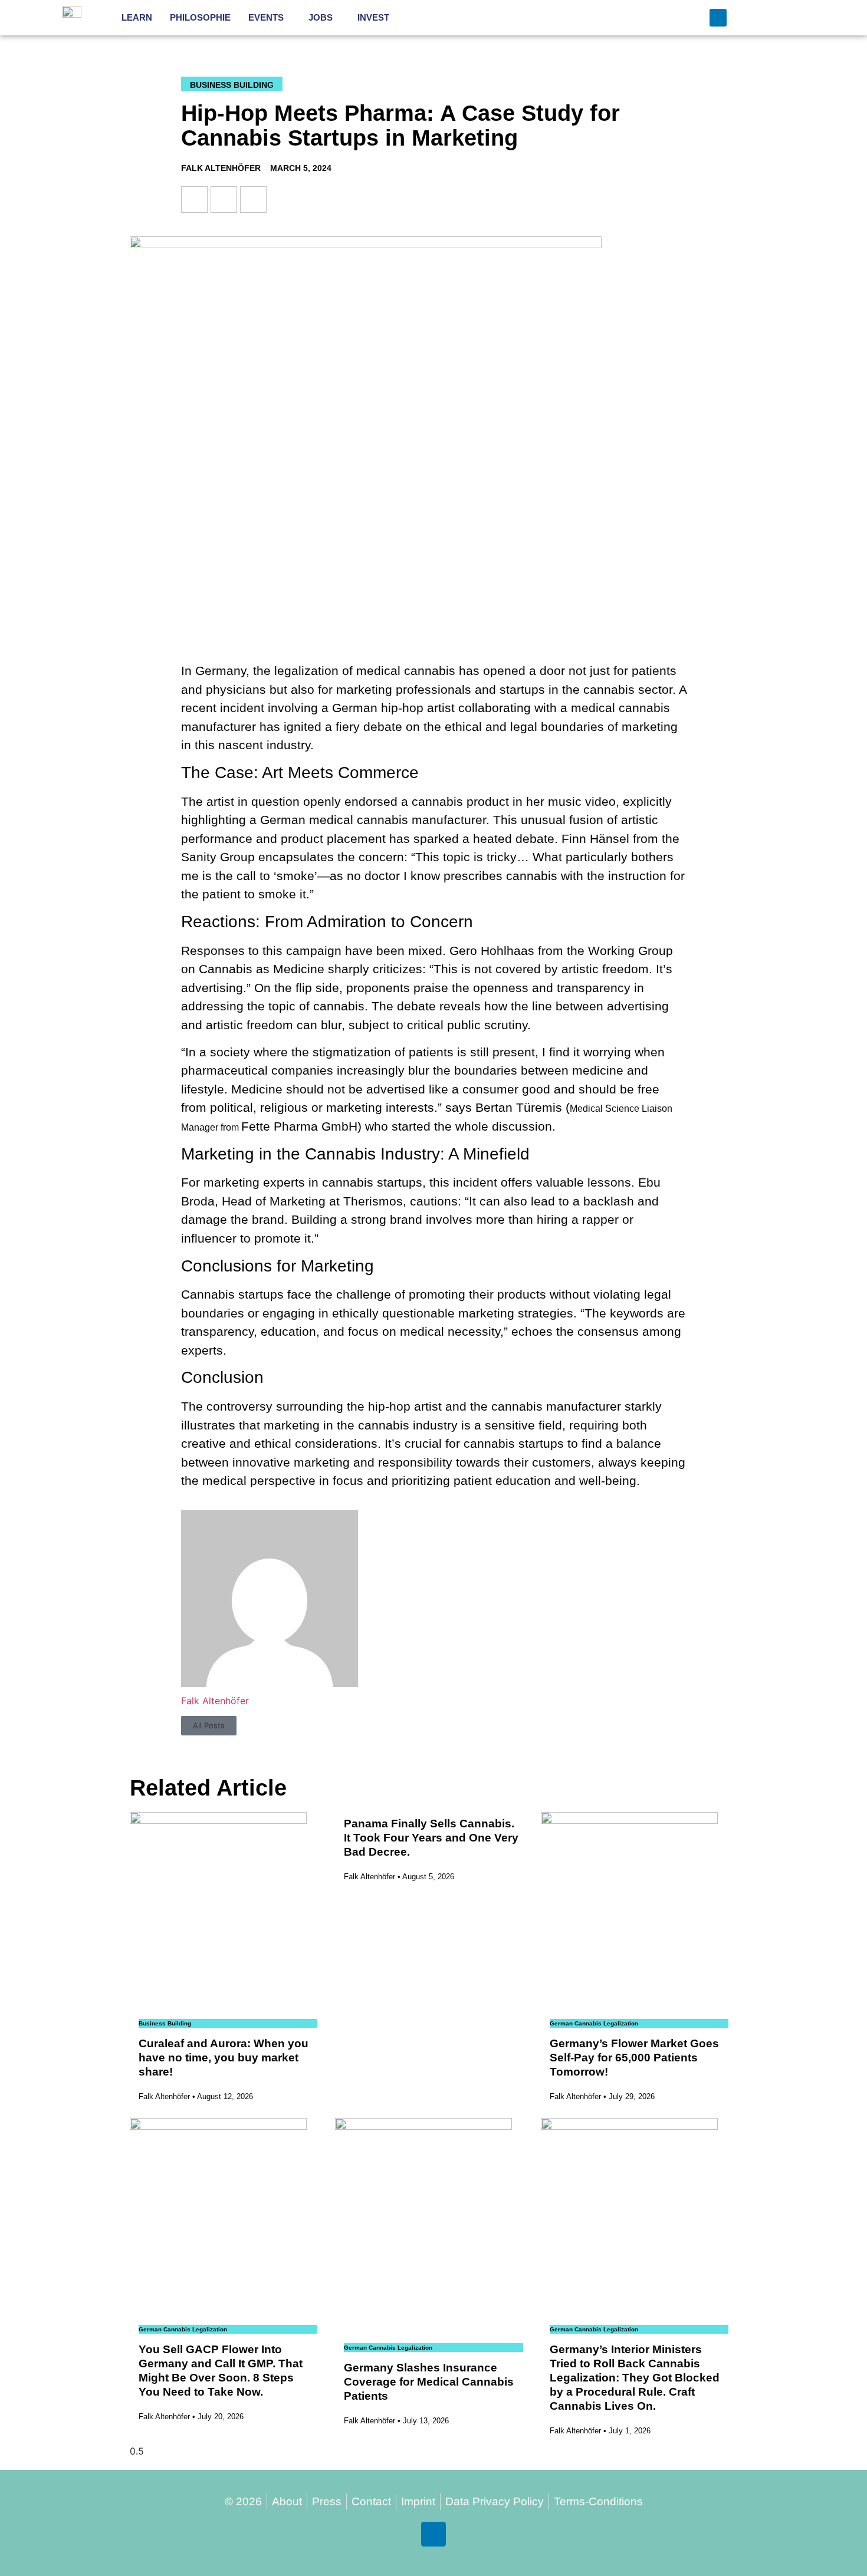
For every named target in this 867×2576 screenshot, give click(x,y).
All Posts (209, 1725)
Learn (137, 17)
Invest (373, 17)
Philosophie (200, 17)
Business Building (232, 85)
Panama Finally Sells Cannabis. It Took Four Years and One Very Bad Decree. (431, 1838)
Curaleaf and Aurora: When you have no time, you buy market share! (224, 2058)
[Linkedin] (718, 17)
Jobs (321, 17)
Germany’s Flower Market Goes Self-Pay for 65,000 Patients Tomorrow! (634, 2058)
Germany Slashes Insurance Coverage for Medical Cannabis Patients (429, 2382)
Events (266, 17)
